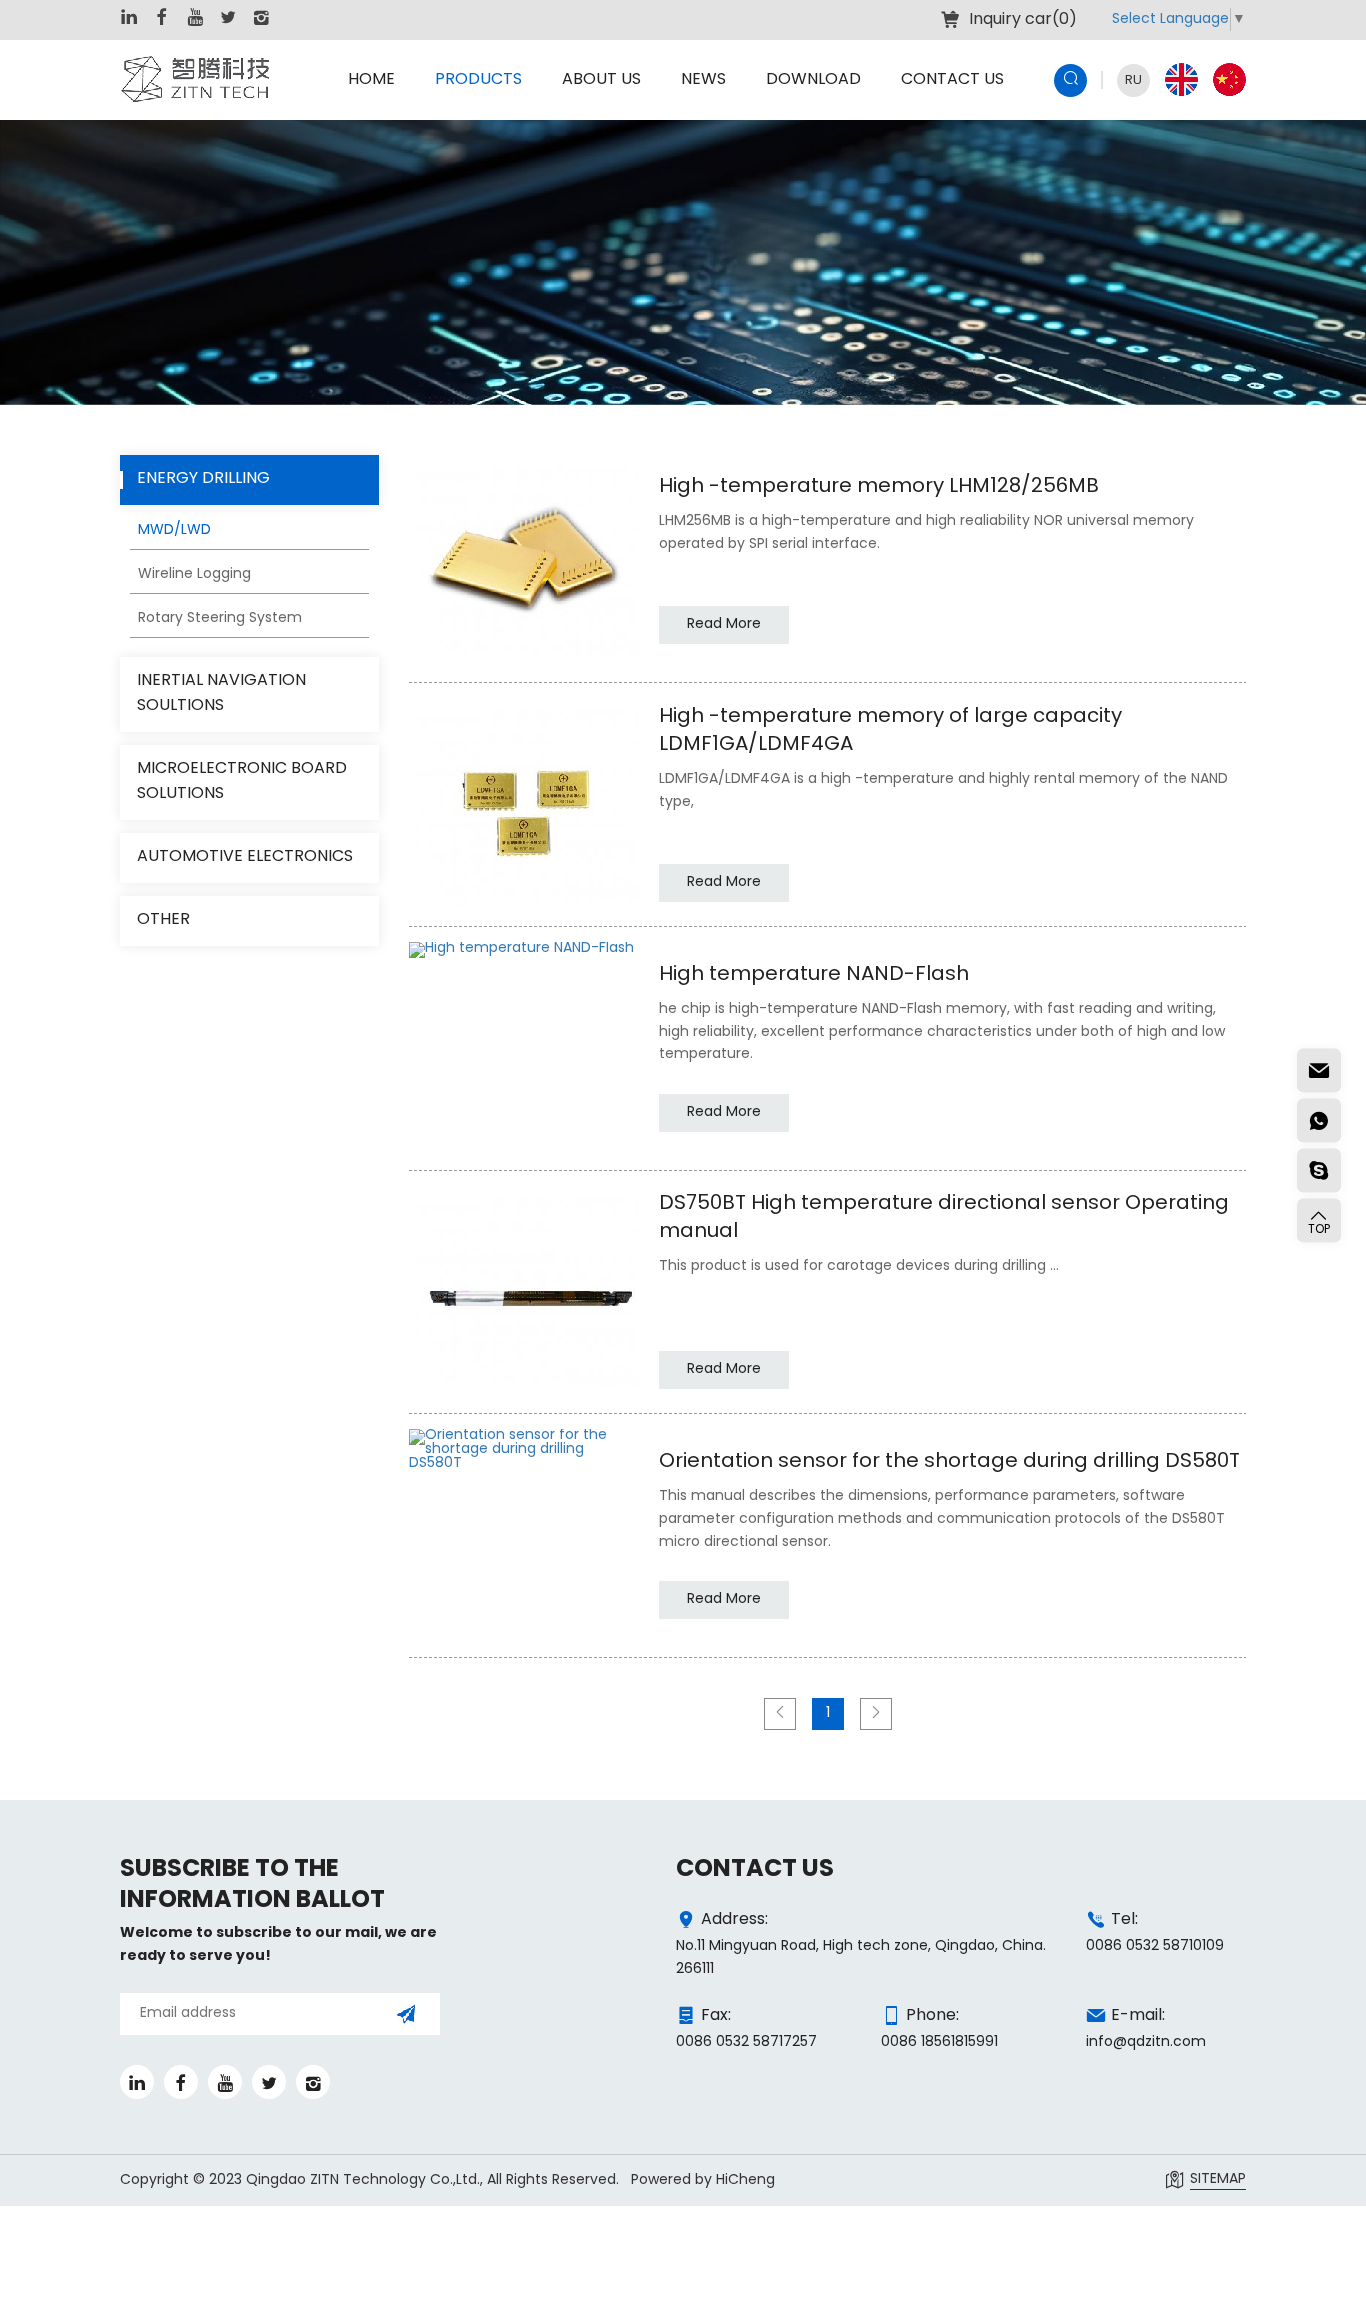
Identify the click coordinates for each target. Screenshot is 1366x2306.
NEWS (703, 80)
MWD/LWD (174, 530)
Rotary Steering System (220, 618)
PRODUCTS (478, 80)
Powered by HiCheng (703, 2180)
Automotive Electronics (245, 857)
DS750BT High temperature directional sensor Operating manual (944, 1218)
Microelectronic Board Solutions (242, 782)
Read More (724, 624)
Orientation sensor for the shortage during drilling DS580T (949, 1462)
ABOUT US (601, 80)
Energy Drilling (203, 479)
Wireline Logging (194, 574)
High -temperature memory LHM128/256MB (879, 487)
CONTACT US (952, 80)
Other (163, 920)
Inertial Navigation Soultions (221, 694)
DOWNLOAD (813, 80)
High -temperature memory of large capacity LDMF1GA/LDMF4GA (890, 731)
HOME (371, 80)
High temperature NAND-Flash (814, 975)
